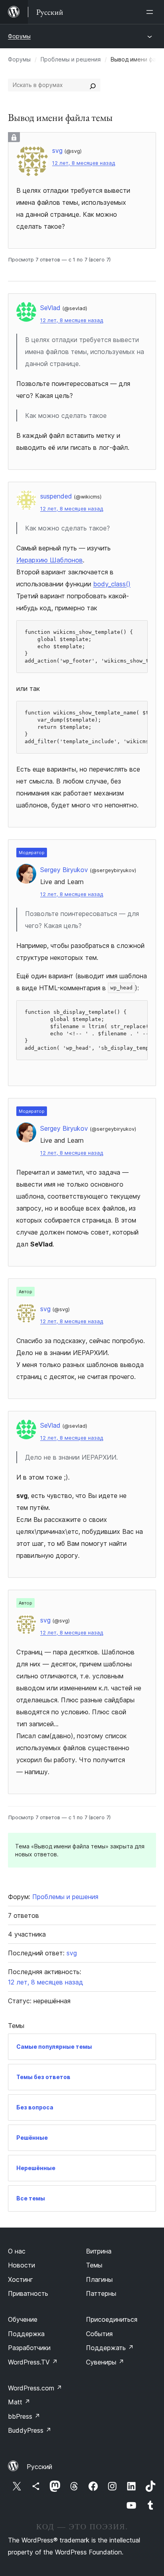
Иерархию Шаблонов (50, 560)
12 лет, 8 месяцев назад (84, 163)
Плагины (99, 2279)
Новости (21, 2265)
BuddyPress (30, 2430)
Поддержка (26, 2334)
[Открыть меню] (151, 12)
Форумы (19, 36)
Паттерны (101, 2293)
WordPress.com (35, 2388)
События (99, 2334)
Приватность (28, 2293)
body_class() (112, 584)
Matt (19, 2402)
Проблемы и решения (71, 59)
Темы (94, 2265)
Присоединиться (112, 2319)
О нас (17, 2251)
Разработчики (29, 2348)
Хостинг (20, 2279)
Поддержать (110, 2348)
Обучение (23, 2319)
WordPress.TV (33, 2362)
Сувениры (105, 2362)
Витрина (99, 2251)
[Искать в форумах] (93, 85)
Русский (39, 2467)
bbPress (24, 2416)
